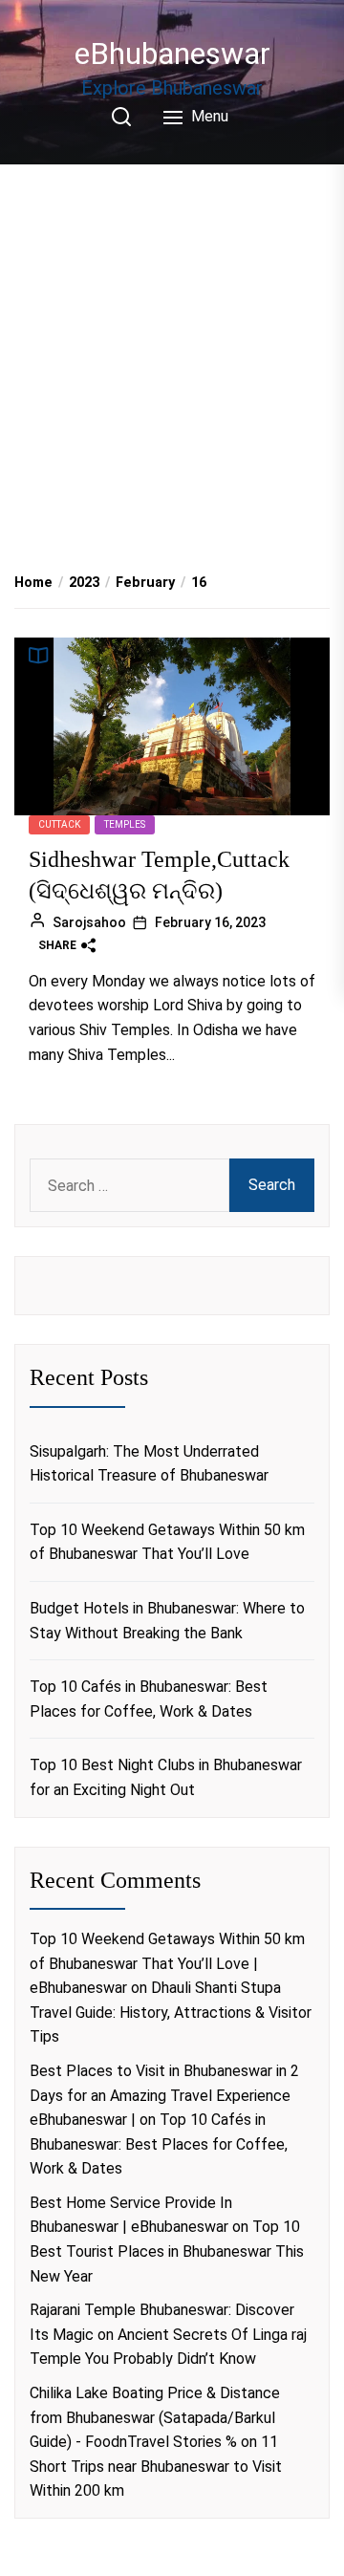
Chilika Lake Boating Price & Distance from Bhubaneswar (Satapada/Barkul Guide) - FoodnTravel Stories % (155, 2417)
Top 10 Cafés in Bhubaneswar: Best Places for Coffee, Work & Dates (149, 1699)
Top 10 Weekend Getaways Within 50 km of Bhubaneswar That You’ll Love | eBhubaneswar (167, 1963)
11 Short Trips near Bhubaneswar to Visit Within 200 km (156, 2466)
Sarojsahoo (89, 922)
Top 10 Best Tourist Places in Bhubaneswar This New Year (167, 2251)
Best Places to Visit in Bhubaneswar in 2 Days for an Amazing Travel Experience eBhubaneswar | (164, 2095)
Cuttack (59, 824)
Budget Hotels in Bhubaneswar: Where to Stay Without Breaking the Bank (167, 1621)
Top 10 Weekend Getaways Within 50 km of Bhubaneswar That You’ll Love (167, 1542)
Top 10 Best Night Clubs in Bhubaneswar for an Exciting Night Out (166, 1777)
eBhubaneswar (172, 54)
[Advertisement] (172, 347)
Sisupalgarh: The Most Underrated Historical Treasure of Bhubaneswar (149, 1464)
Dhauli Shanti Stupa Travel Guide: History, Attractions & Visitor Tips (171, 2012)
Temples (125, 824)
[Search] (121, 117)
